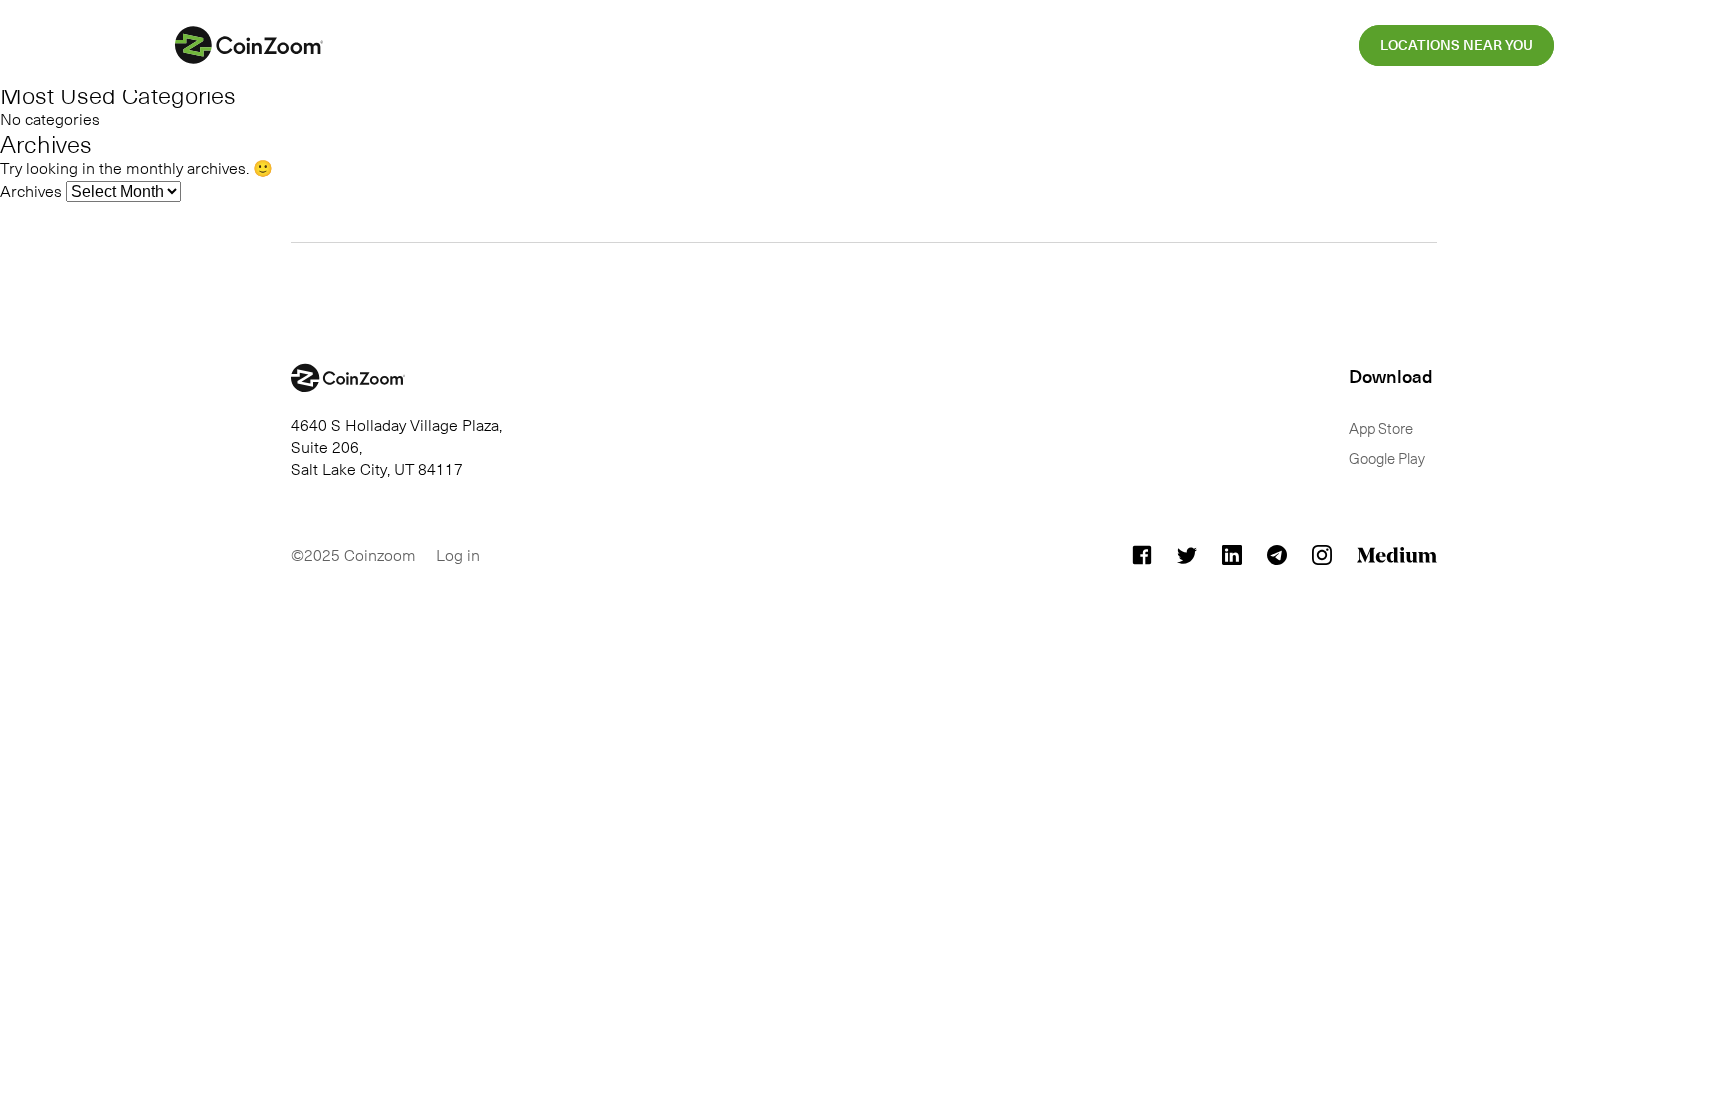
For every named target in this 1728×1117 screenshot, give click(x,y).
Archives (31, 190)
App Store (1381, 428)
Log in (458, 554)
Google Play (1387, 458)
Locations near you (1456, 46)
